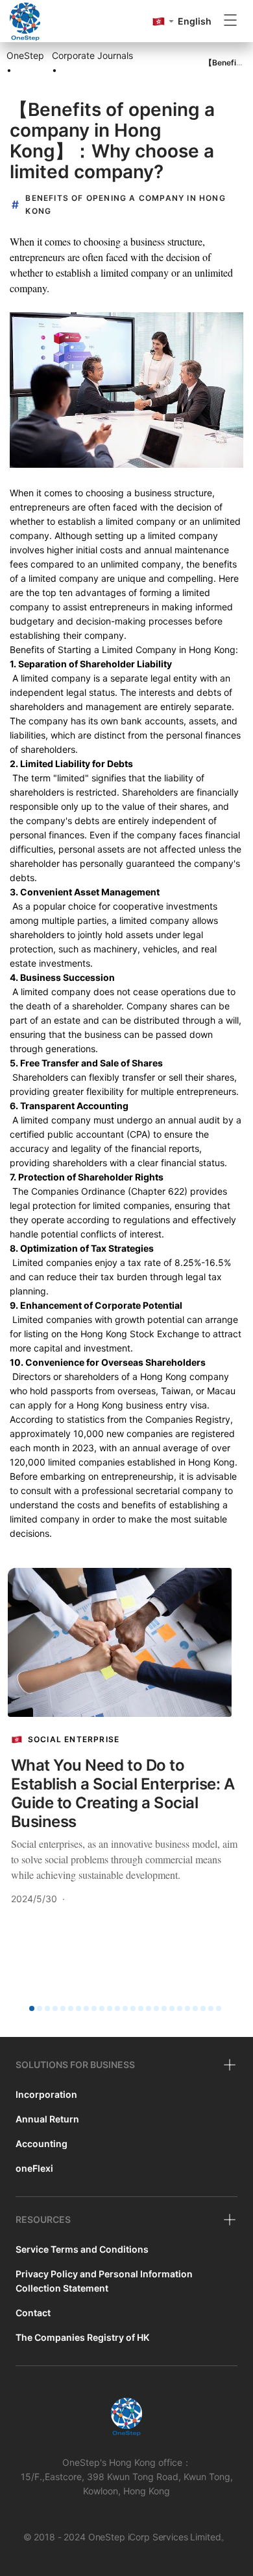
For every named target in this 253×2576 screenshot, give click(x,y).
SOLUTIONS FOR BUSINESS (75, 2064)
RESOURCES (43, 2219)
